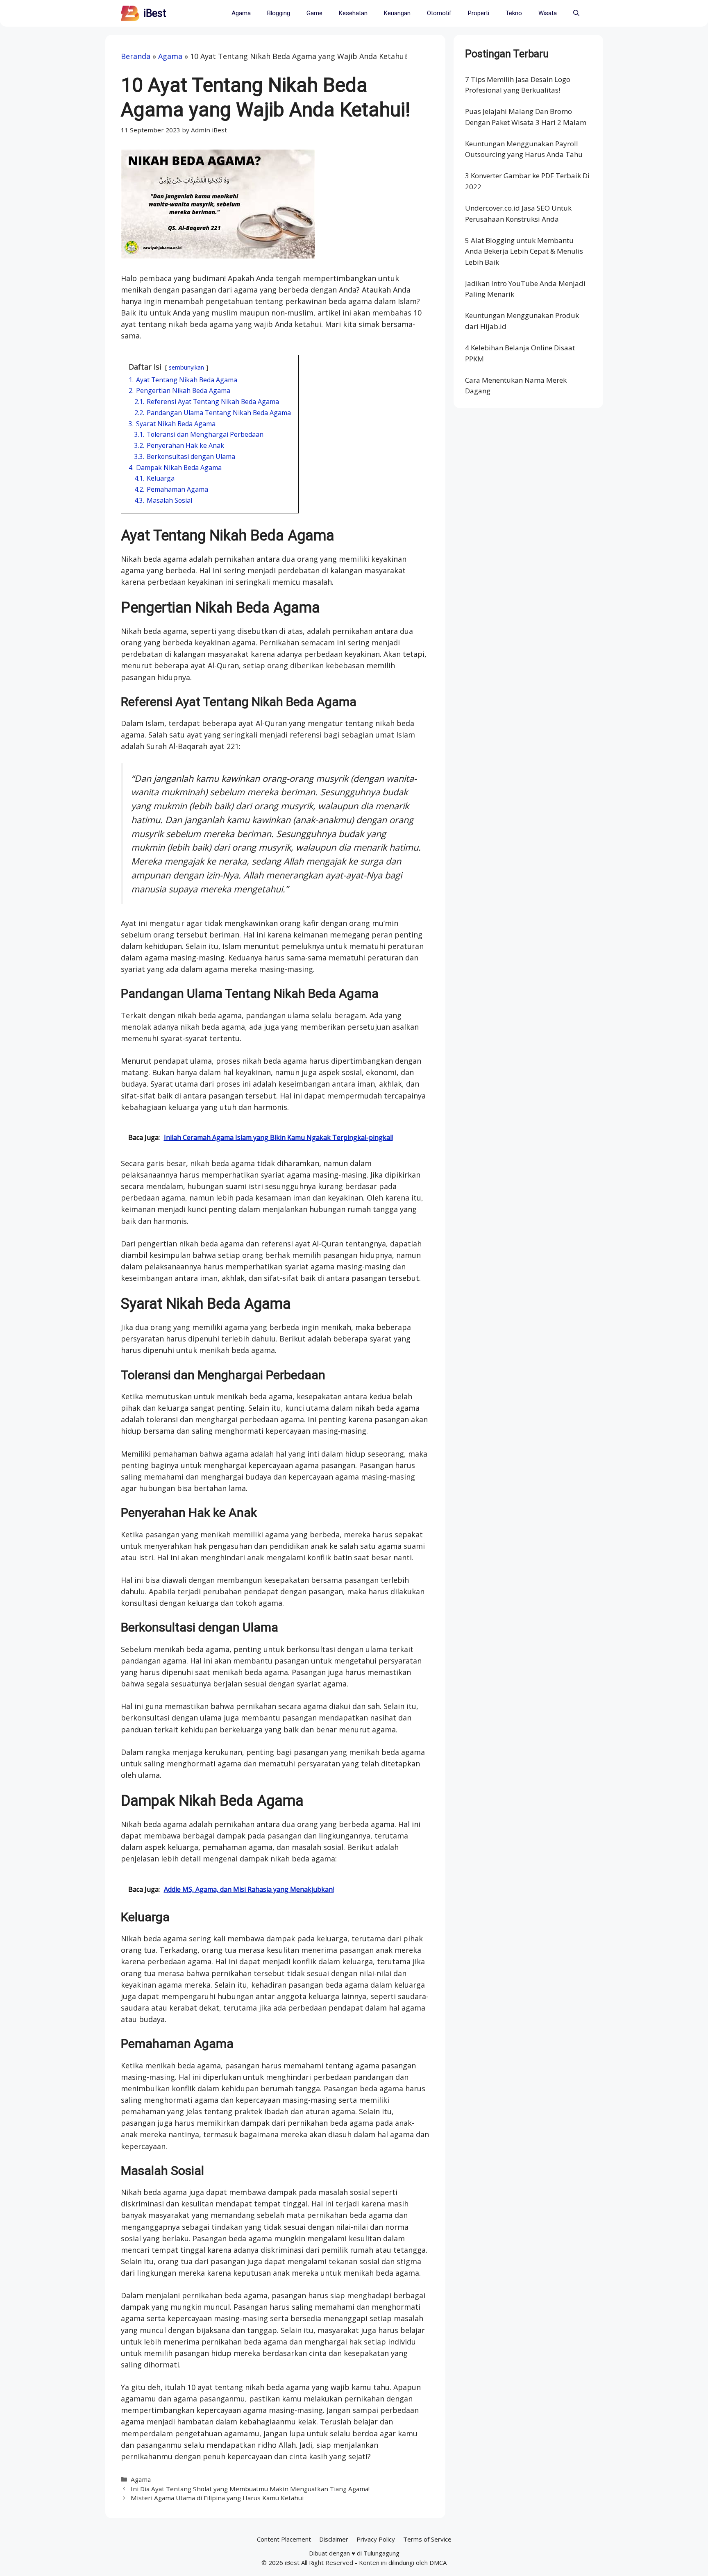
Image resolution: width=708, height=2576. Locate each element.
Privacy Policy (376, 2539)
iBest (155, 13)
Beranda (136, 56)
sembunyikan (186, 367)
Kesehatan (353, 13)
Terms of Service (427, 2539)
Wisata (548, 13)
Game (314, 13)
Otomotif (439, 13)
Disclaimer (334, 2539)
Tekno (514, 13)
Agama (241, 13)
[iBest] (130, 13)
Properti (479, 13)
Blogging (279, 13)
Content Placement (284, 2539)
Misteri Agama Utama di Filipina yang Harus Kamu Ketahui (217, 2498)
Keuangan (397, 13)
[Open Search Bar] (576, 13)
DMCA (438, 2562)
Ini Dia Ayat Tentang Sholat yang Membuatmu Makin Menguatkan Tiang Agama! (250, 2489)
